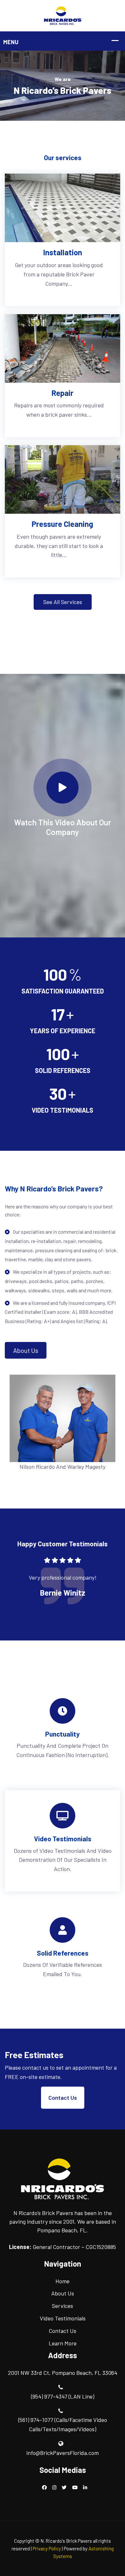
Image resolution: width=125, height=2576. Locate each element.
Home (63, 2281)
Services (63, 2306)
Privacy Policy (47, 2548)
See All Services (63, 602)
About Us (26, 1350)
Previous (19, 1583)
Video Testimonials (63, 2318)
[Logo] (63, 15)
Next (106, 1583)
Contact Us (63, 2098)
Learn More (63, 2343)
